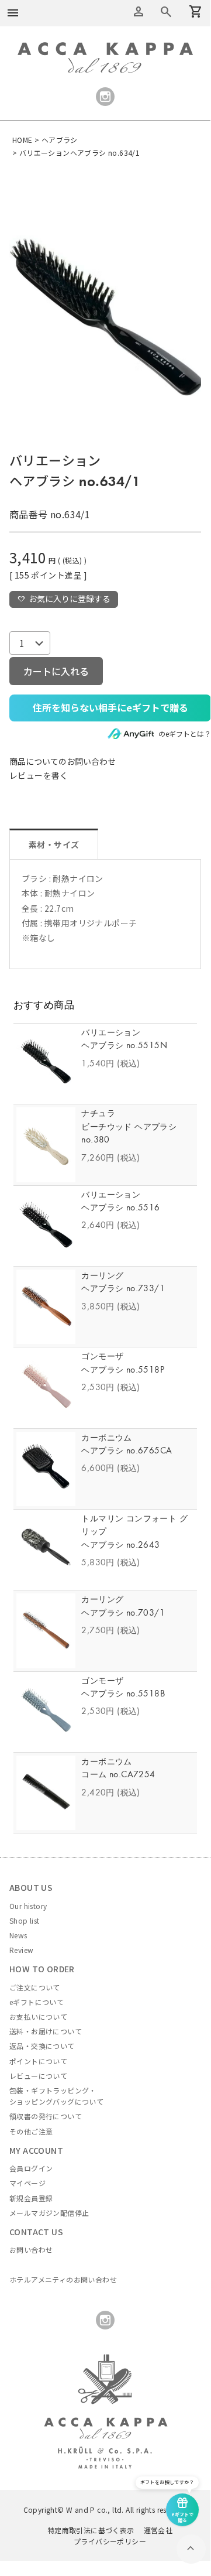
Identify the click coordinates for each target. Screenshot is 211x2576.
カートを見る (166, 12)
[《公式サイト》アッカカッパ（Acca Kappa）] (105, 49)
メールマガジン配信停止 (49, 2213)
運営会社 (158, 2530)
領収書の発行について (46, 2116)
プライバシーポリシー (110, 2541)
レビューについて (38, 2076)
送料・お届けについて (46, 2031)
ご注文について (35, 1987)
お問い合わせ (31, 2250)
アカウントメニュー (139, 12)
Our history (28, 1906)
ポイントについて (38, 2061)
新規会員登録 (31, 2198)
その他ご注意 (31, 2131)
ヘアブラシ (60, 140)
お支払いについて (38, 2016)
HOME (23, 140)
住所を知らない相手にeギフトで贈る (110, 707)
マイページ (27, 2183)
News (18, 1935)
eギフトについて (37, 2002)
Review (21, 1950)
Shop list (25, 1920)
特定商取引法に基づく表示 (91, 2530)
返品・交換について (42, 2046)
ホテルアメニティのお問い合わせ (63, 2279)
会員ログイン (31, 2168)
